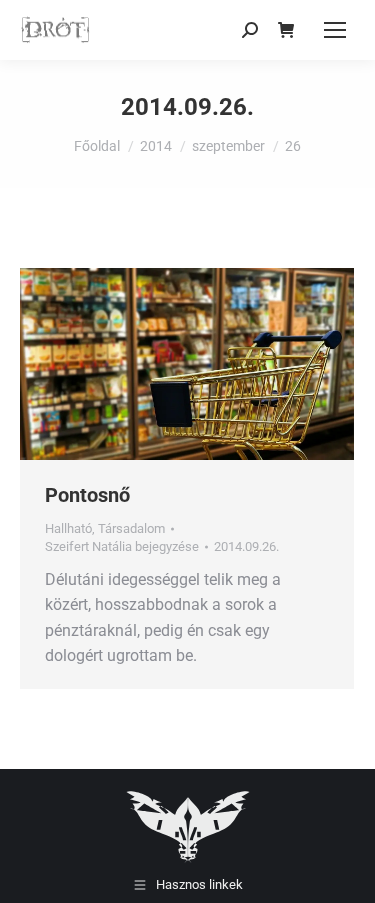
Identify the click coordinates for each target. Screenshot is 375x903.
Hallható (68, 528)
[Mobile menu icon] (335, 30)
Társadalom (131, 528)
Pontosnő (87, 495)
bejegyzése (122, 546)
